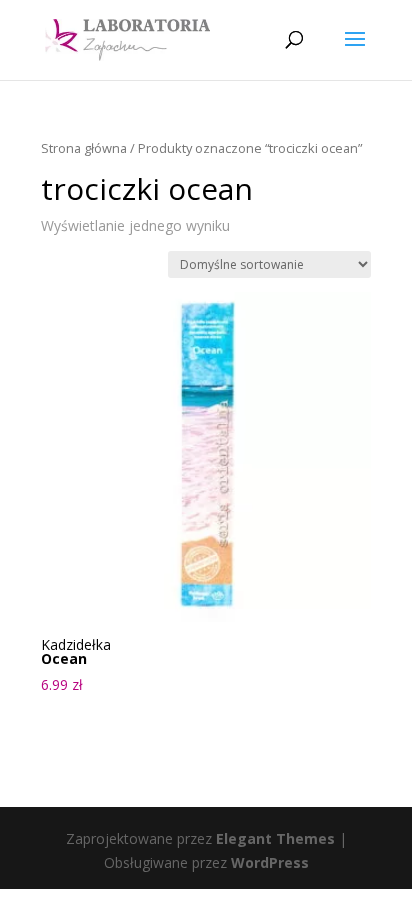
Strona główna (84, 148)
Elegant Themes (275, 838)
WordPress (270, 862)
